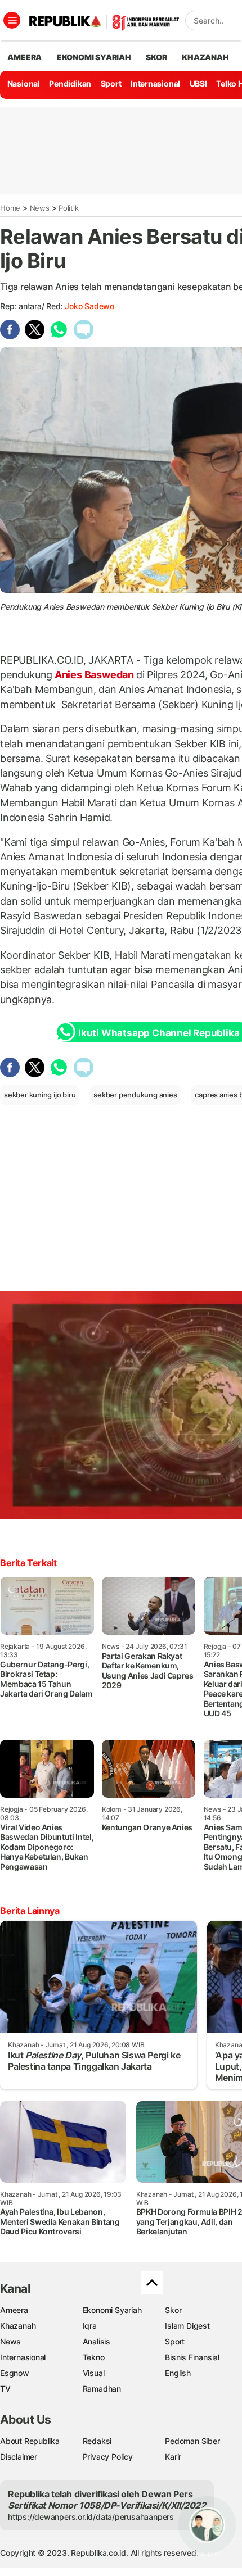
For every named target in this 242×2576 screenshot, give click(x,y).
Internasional (155, 83)
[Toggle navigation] (12, 20)
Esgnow (15, 2373)
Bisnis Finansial (192, 2357)
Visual (94, 2373)
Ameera (14, 2310)
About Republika (30, 2441)
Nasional (24, 83)
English (178, 2373)
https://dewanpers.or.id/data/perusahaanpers (91, 2517)
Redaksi (97, 2441)
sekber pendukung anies (135, 1095)
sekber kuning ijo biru (40, 1095)
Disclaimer (19, 2457)
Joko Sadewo (89, 306)
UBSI (198, 83)
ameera (24, 57)
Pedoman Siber (192, 2441)
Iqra (90, 2326)
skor (156, 57)
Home (10, 208)
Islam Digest (187, 2326)
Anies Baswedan (94, 675)
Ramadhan (102, 2389)
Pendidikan (70, 83)
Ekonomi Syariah (94, 57)
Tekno (94, 2357)
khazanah (205, 57)
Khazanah (18, 2326)
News (40, 208)
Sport (111, 83)
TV (5, 2389)
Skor (173, 2310)
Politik (69, 208)
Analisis (97, 2341)
